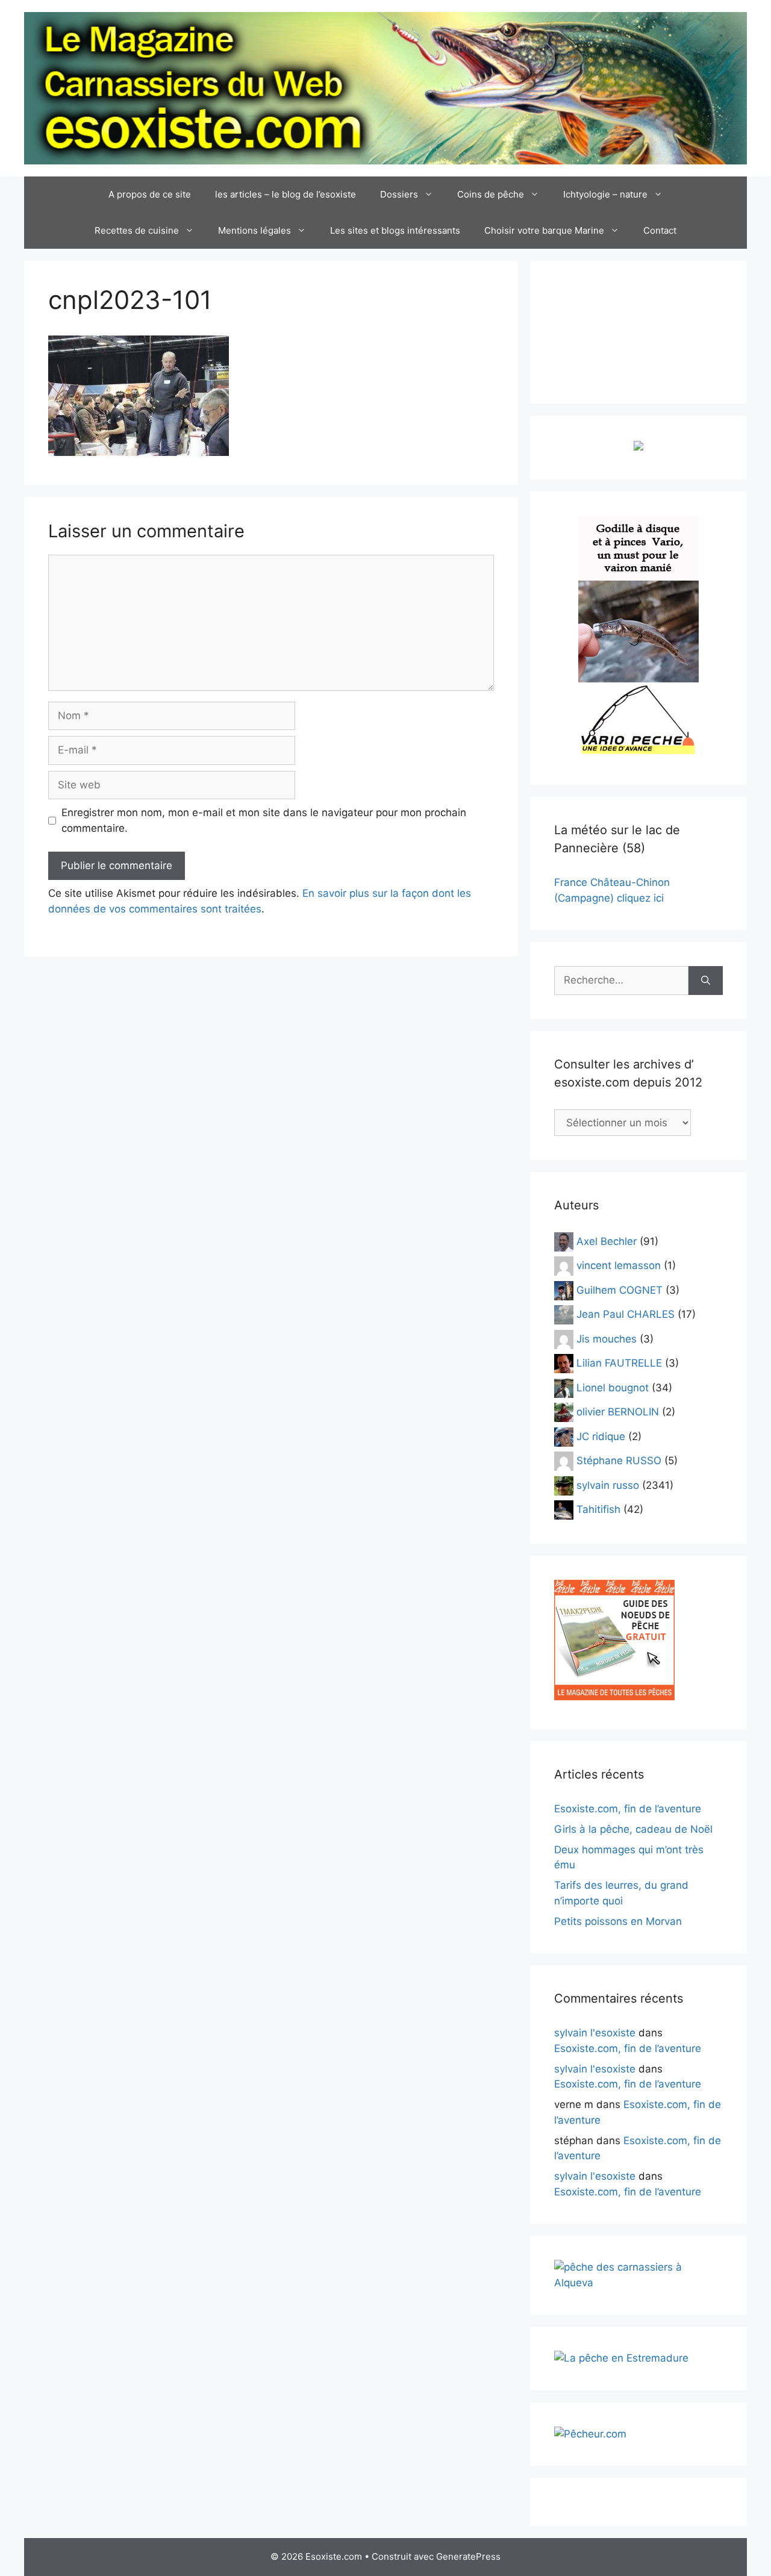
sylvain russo (608, 1485)
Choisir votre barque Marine (544, 230)
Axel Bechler (607, 1241)
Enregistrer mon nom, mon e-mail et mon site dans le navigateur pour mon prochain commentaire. (264, 820)
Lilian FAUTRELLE (619, 1363)
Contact (660, 230)
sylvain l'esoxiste (595, 2033)
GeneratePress (468, 2556)
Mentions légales (254, 230)
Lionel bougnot (613, 1387)
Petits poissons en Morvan (618, 1921)
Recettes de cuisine (137, 230)
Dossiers (399, 194)
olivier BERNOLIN (618, 1412)
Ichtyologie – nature (605, 194)
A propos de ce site (150, 194)
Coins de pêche (491, 194)
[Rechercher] (706, 981)
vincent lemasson (619, 1265)
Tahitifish (598, 1509)
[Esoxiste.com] (385, 87)
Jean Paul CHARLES (626, 1314)
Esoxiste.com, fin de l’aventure (628, 1809)
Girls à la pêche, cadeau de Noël (633, 1829)
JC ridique (601, 1436)
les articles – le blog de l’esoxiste (286, 194)
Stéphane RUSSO (619, 1461)
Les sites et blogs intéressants (395, 230)
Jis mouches (607, 1338)
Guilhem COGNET (620, 1290)
